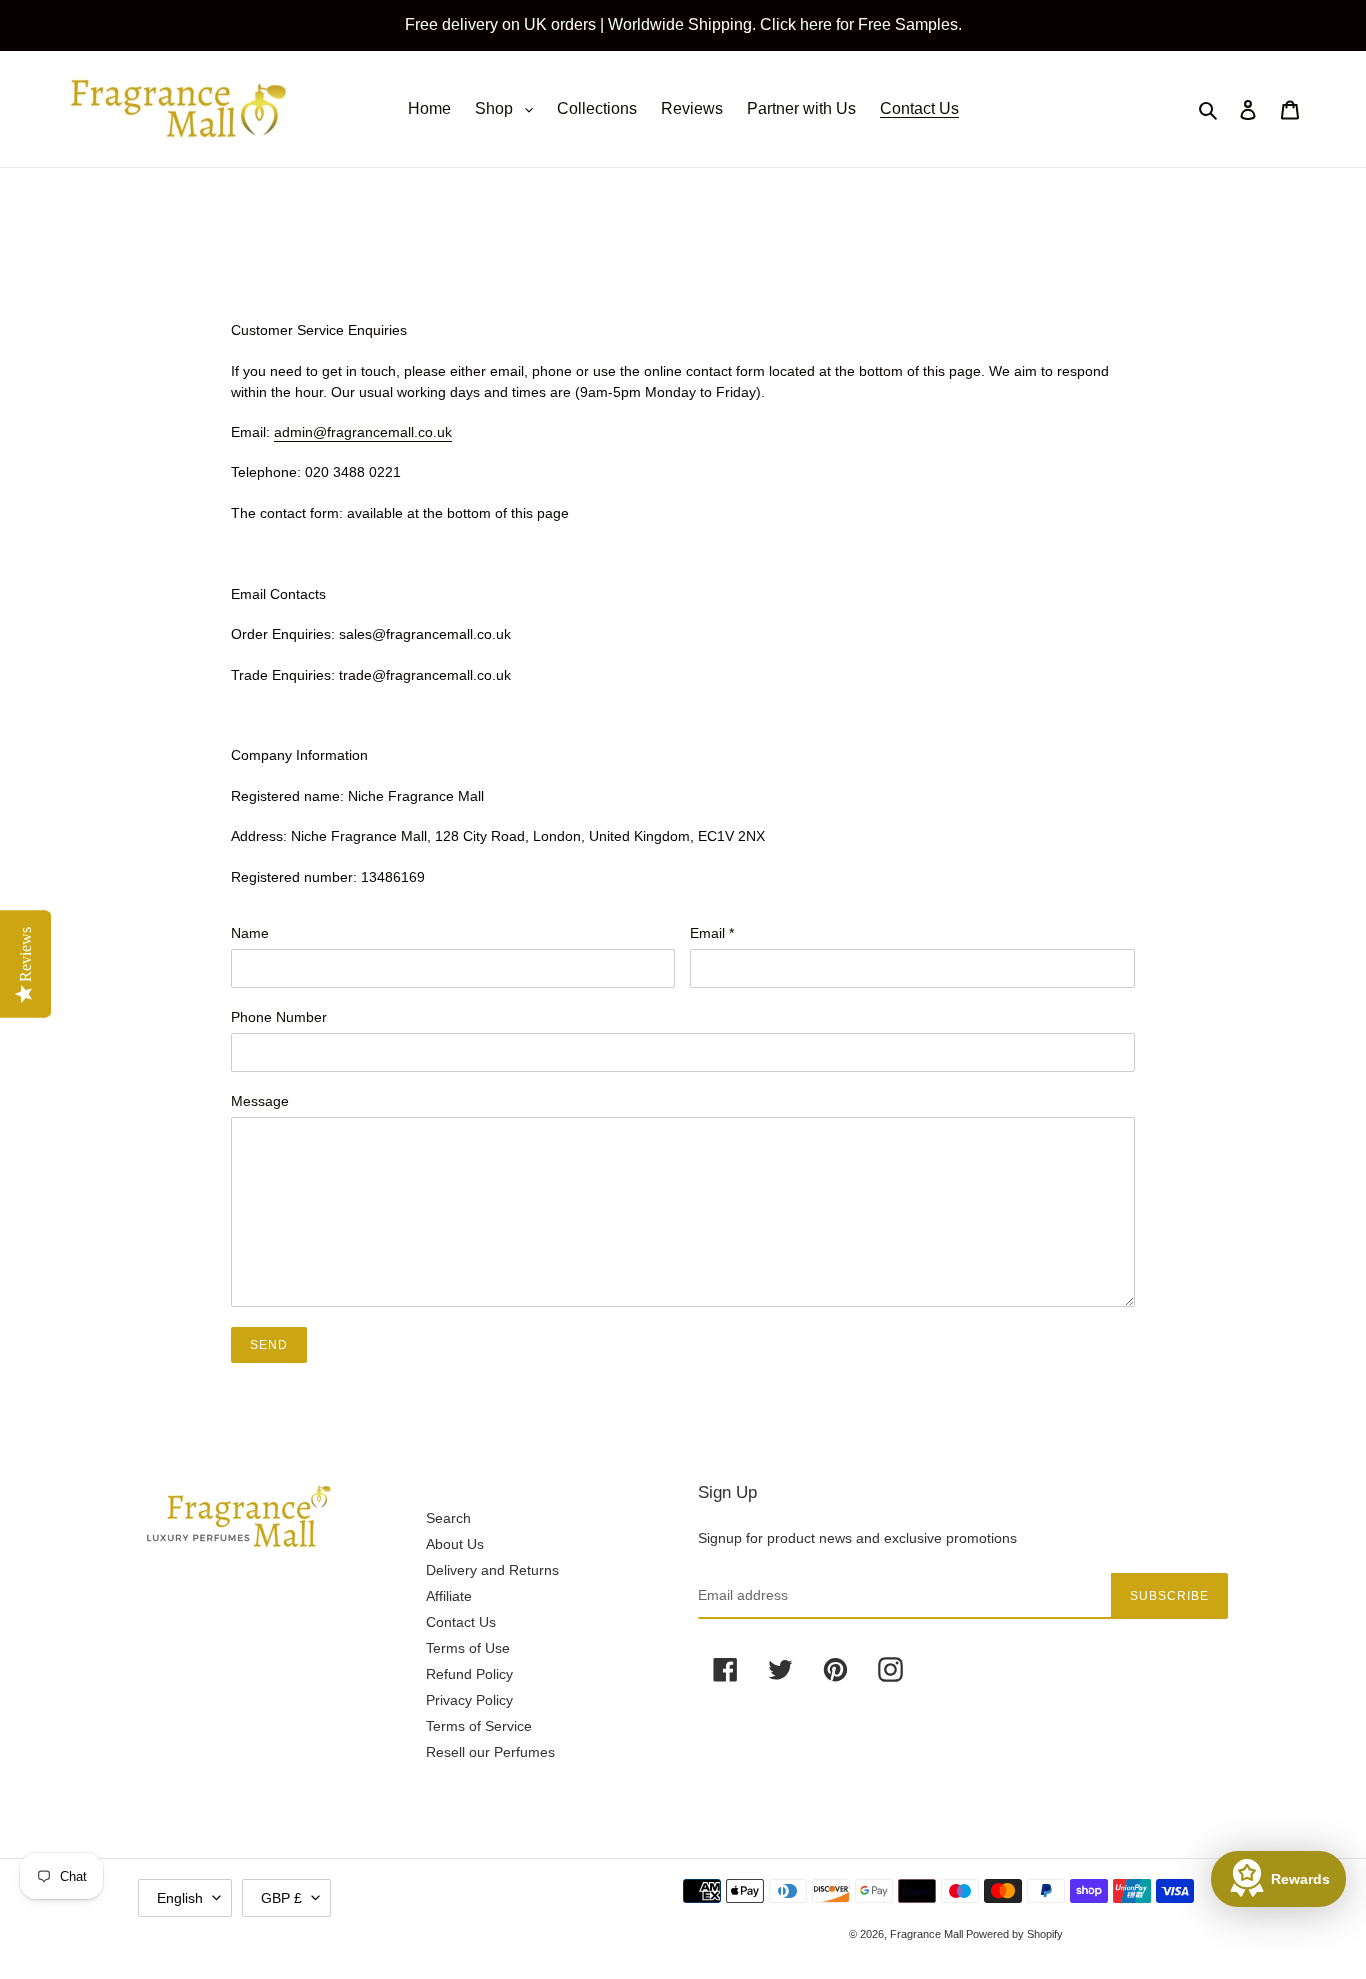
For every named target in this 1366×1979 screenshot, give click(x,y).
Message (260, 1101)
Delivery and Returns (492, 1570)
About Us (455, 1544)
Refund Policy (469, 1674)
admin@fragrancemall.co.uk (363, 432)
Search (448, 1518)
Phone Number (279, 1017)
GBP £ (281, 1898)
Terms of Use (468, 1648)
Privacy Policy (469, 1700)
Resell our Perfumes (490, 1752)
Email (712, 933)
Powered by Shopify (1014, 1934)
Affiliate (449, 1596)
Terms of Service (479, 1726)
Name (250, 933)
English (180, 1898)
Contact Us (461, 1622)
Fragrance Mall (928, 1934)
